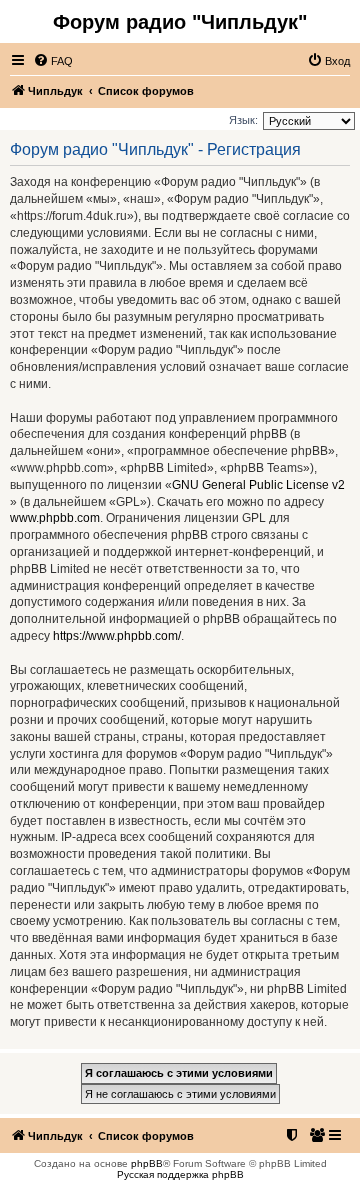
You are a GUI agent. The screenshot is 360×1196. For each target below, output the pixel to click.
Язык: (243, 120)
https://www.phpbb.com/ (117, 636)
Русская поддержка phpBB (180, 1174)
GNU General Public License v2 (258, 485)
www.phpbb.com (55, 518)
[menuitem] (53, 61)
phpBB (147, 1163)
